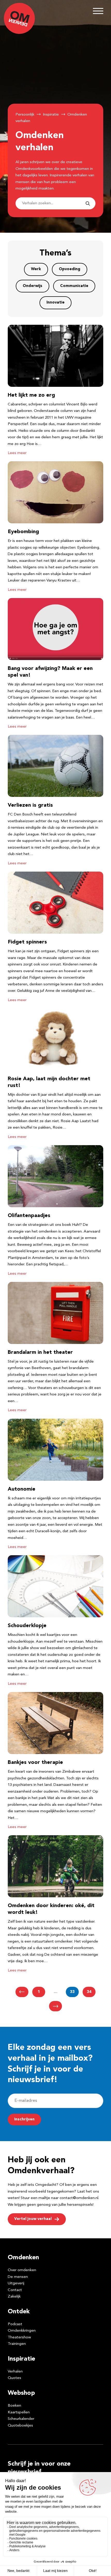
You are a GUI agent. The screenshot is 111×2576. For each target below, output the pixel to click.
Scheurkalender (21, 2419)
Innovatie (55, 303)
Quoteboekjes (20, 2426)
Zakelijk (14, 2297)
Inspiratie (51, 115)
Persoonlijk (25, 115)
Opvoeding (70, 269)
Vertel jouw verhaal (33, 2219)
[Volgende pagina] (55, 2006)
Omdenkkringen (22, 2331)
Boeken (14, 2406)
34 (89, 1992)
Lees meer (17, 453)
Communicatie (74, 286)
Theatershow (19, 2337)
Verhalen (15, 2372)
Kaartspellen (19, 2412)
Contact (15, 2290)
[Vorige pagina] (22, 1992)
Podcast (15, 2324)
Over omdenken (22, 2270)
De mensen (18, 2277)
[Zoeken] (88, 203)
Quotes (14, 2378)
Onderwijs (33, 286)
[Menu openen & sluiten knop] (98, 11)
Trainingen (17, 2344)
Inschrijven (24, 2120)
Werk (36, 269)
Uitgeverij (16, 2283)
